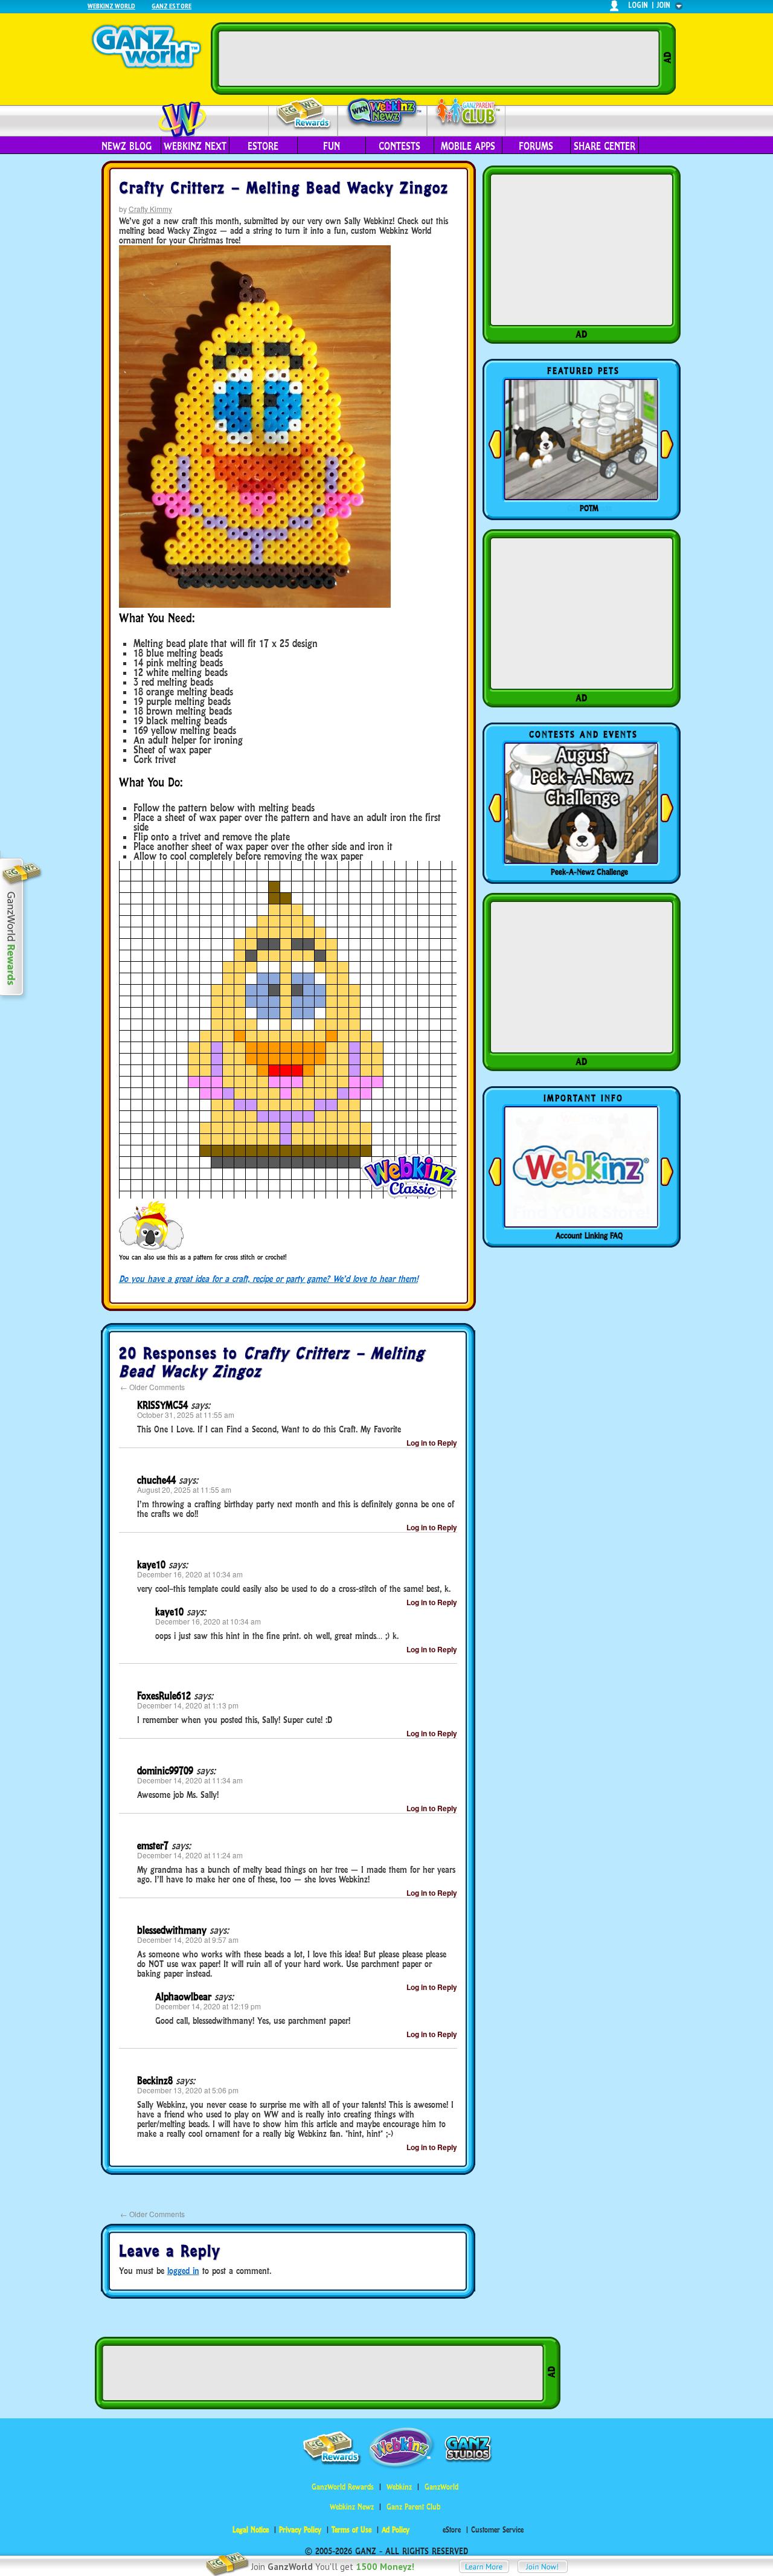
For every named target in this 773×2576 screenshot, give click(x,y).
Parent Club (467, 113)
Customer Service (497, 2530)
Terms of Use (351, 2530)
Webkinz (399, 2487)
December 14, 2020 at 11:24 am (190, 1855)
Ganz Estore (172, 6)
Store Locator (589, 1235)
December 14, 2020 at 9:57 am (188, 1940)
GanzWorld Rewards (343, 2487)
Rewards (304, 114)
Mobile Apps (468, 146)
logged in (183, 2271)
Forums (536, 146)
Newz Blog (127, 146)
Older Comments (152, 1387)
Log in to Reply (432, 1443)
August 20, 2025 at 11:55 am (184, 1489)
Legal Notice (251, 2530)
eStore (263, 146)
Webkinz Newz (383, 113)
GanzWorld (441, 2487)
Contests (399, 146)
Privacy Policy (300, 2530)
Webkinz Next (195, 146)
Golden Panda (589, 508)
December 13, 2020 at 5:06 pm (188, 2090)
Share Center (605, 146)
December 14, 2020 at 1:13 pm (188, 1705)
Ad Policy (396, 2530)
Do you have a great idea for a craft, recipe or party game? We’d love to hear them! (268, 1279)
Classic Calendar (589, 872)
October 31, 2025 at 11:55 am (186, 1415)
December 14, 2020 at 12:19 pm (208, 2006)
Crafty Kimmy (150, 209)
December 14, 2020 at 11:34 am (190, 1780)
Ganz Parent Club (413, 2507)
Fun (332, 146)
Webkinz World (111, 6)
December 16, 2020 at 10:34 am (190, 1574)
